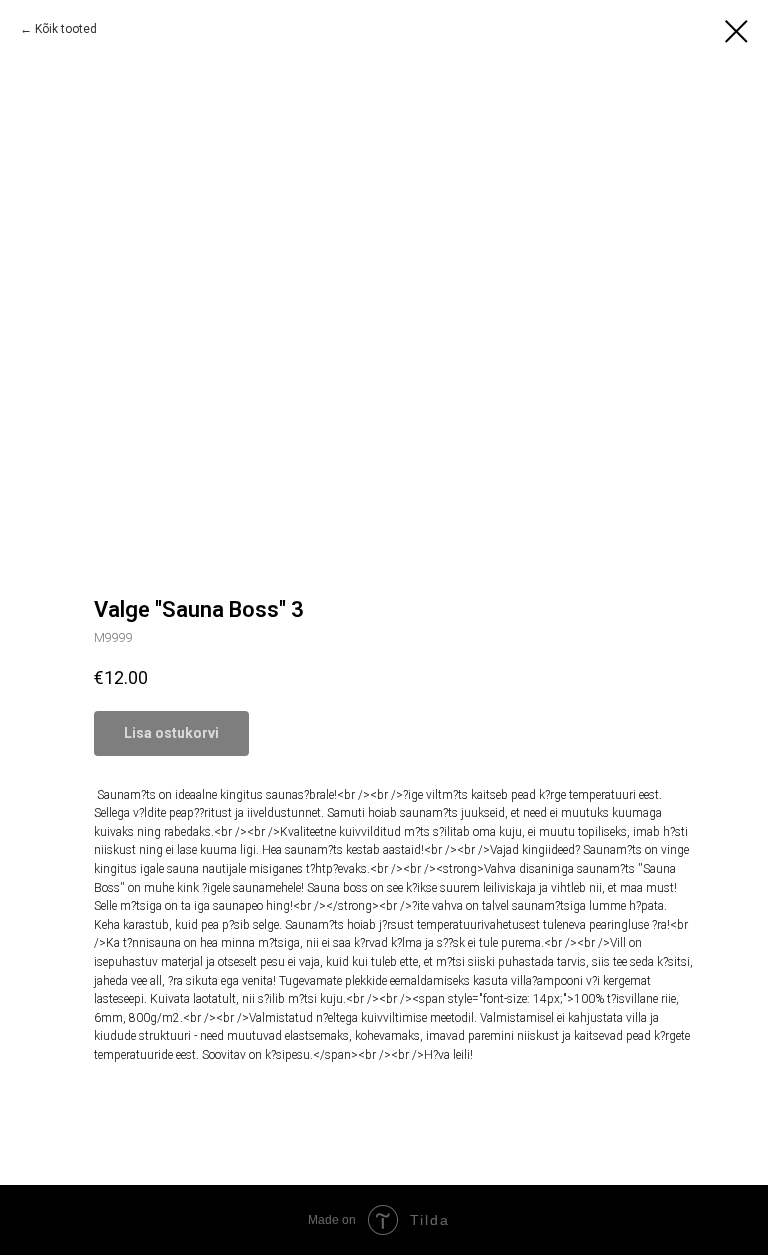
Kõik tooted (66, 29)
